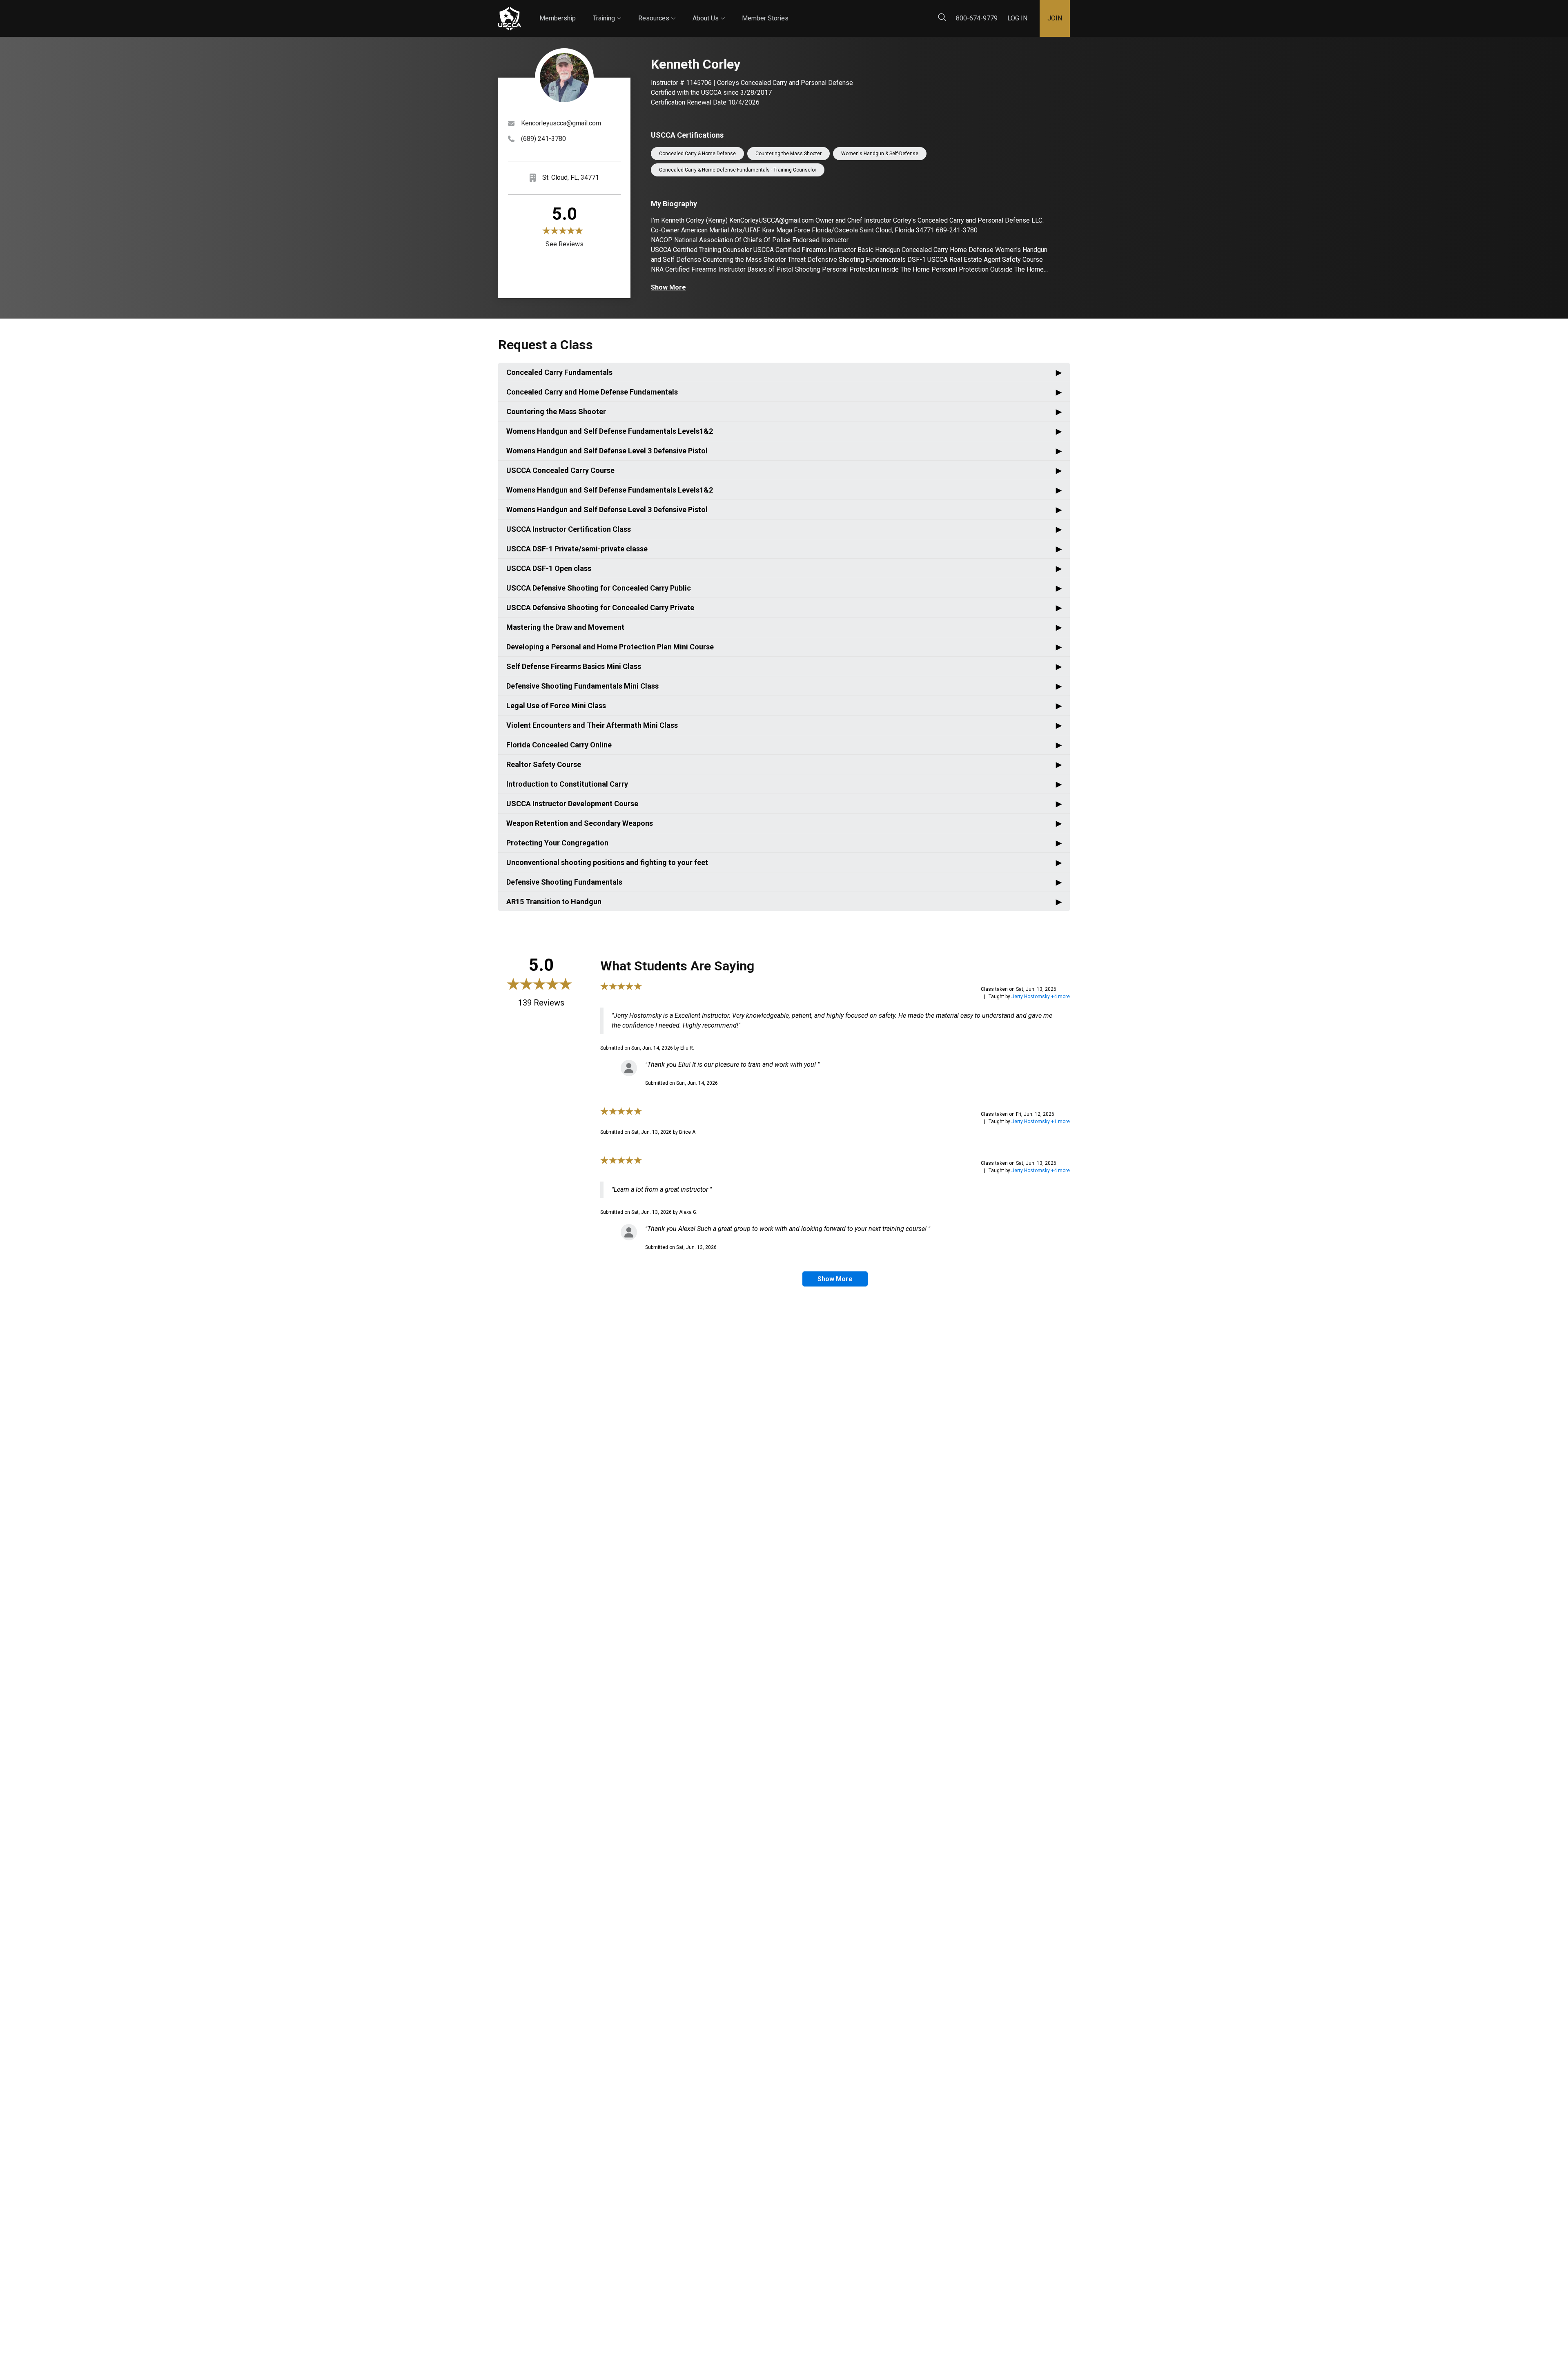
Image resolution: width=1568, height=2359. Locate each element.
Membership (558, 18)
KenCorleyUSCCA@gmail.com (772, 220)
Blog (796, 12)
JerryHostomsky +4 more (1041, 997)
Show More (668, 287)
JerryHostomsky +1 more (1041, 1122)
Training (607, 11)
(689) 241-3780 (543, 139)
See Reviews (565, 244)
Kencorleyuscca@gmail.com (561, 123)
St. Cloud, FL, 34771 (571, 177)
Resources (657, 11)
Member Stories (765, 18)
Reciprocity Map (842, 12)
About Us (709, 11)
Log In (1017, 18)
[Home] (510, 19)
